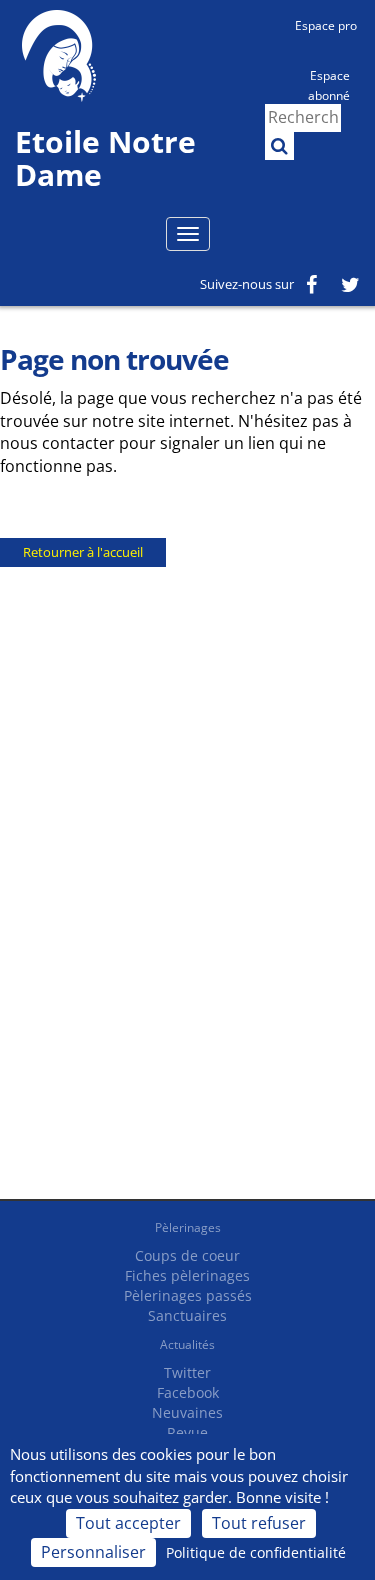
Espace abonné (329, 84)
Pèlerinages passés (188, 1295)
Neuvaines (187, 1412)
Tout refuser (259, 1523)
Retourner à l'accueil (83, 552)
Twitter (187, 1372)
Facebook (188, 1392)
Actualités (187, 1344)
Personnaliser (93, 1552)
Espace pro (326, 25)
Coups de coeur (187, 1255)
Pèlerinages (188, 1227)
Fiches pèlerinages (187, 1275)
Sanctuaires (187, 1315)
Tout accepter (128, 1523)
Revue (187, 1432)
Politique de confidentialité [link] (256, 1552)
